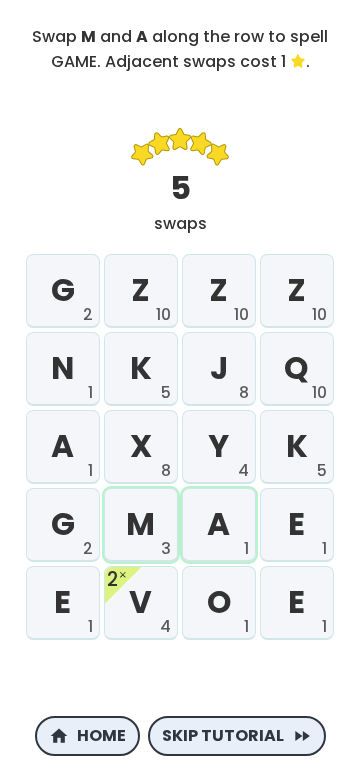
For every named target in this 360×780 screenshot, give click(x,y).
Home (101, 735)
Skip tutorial (223, 735)
